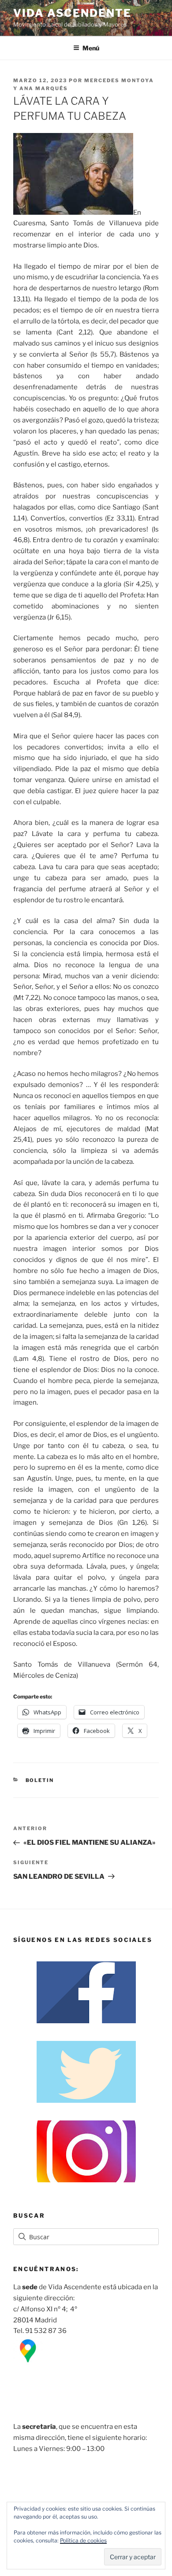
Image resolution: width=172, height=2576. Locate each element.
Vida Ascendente (72, 13)
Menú (91, 48)
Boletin (40, 1780)
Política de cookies (83, 2540)
